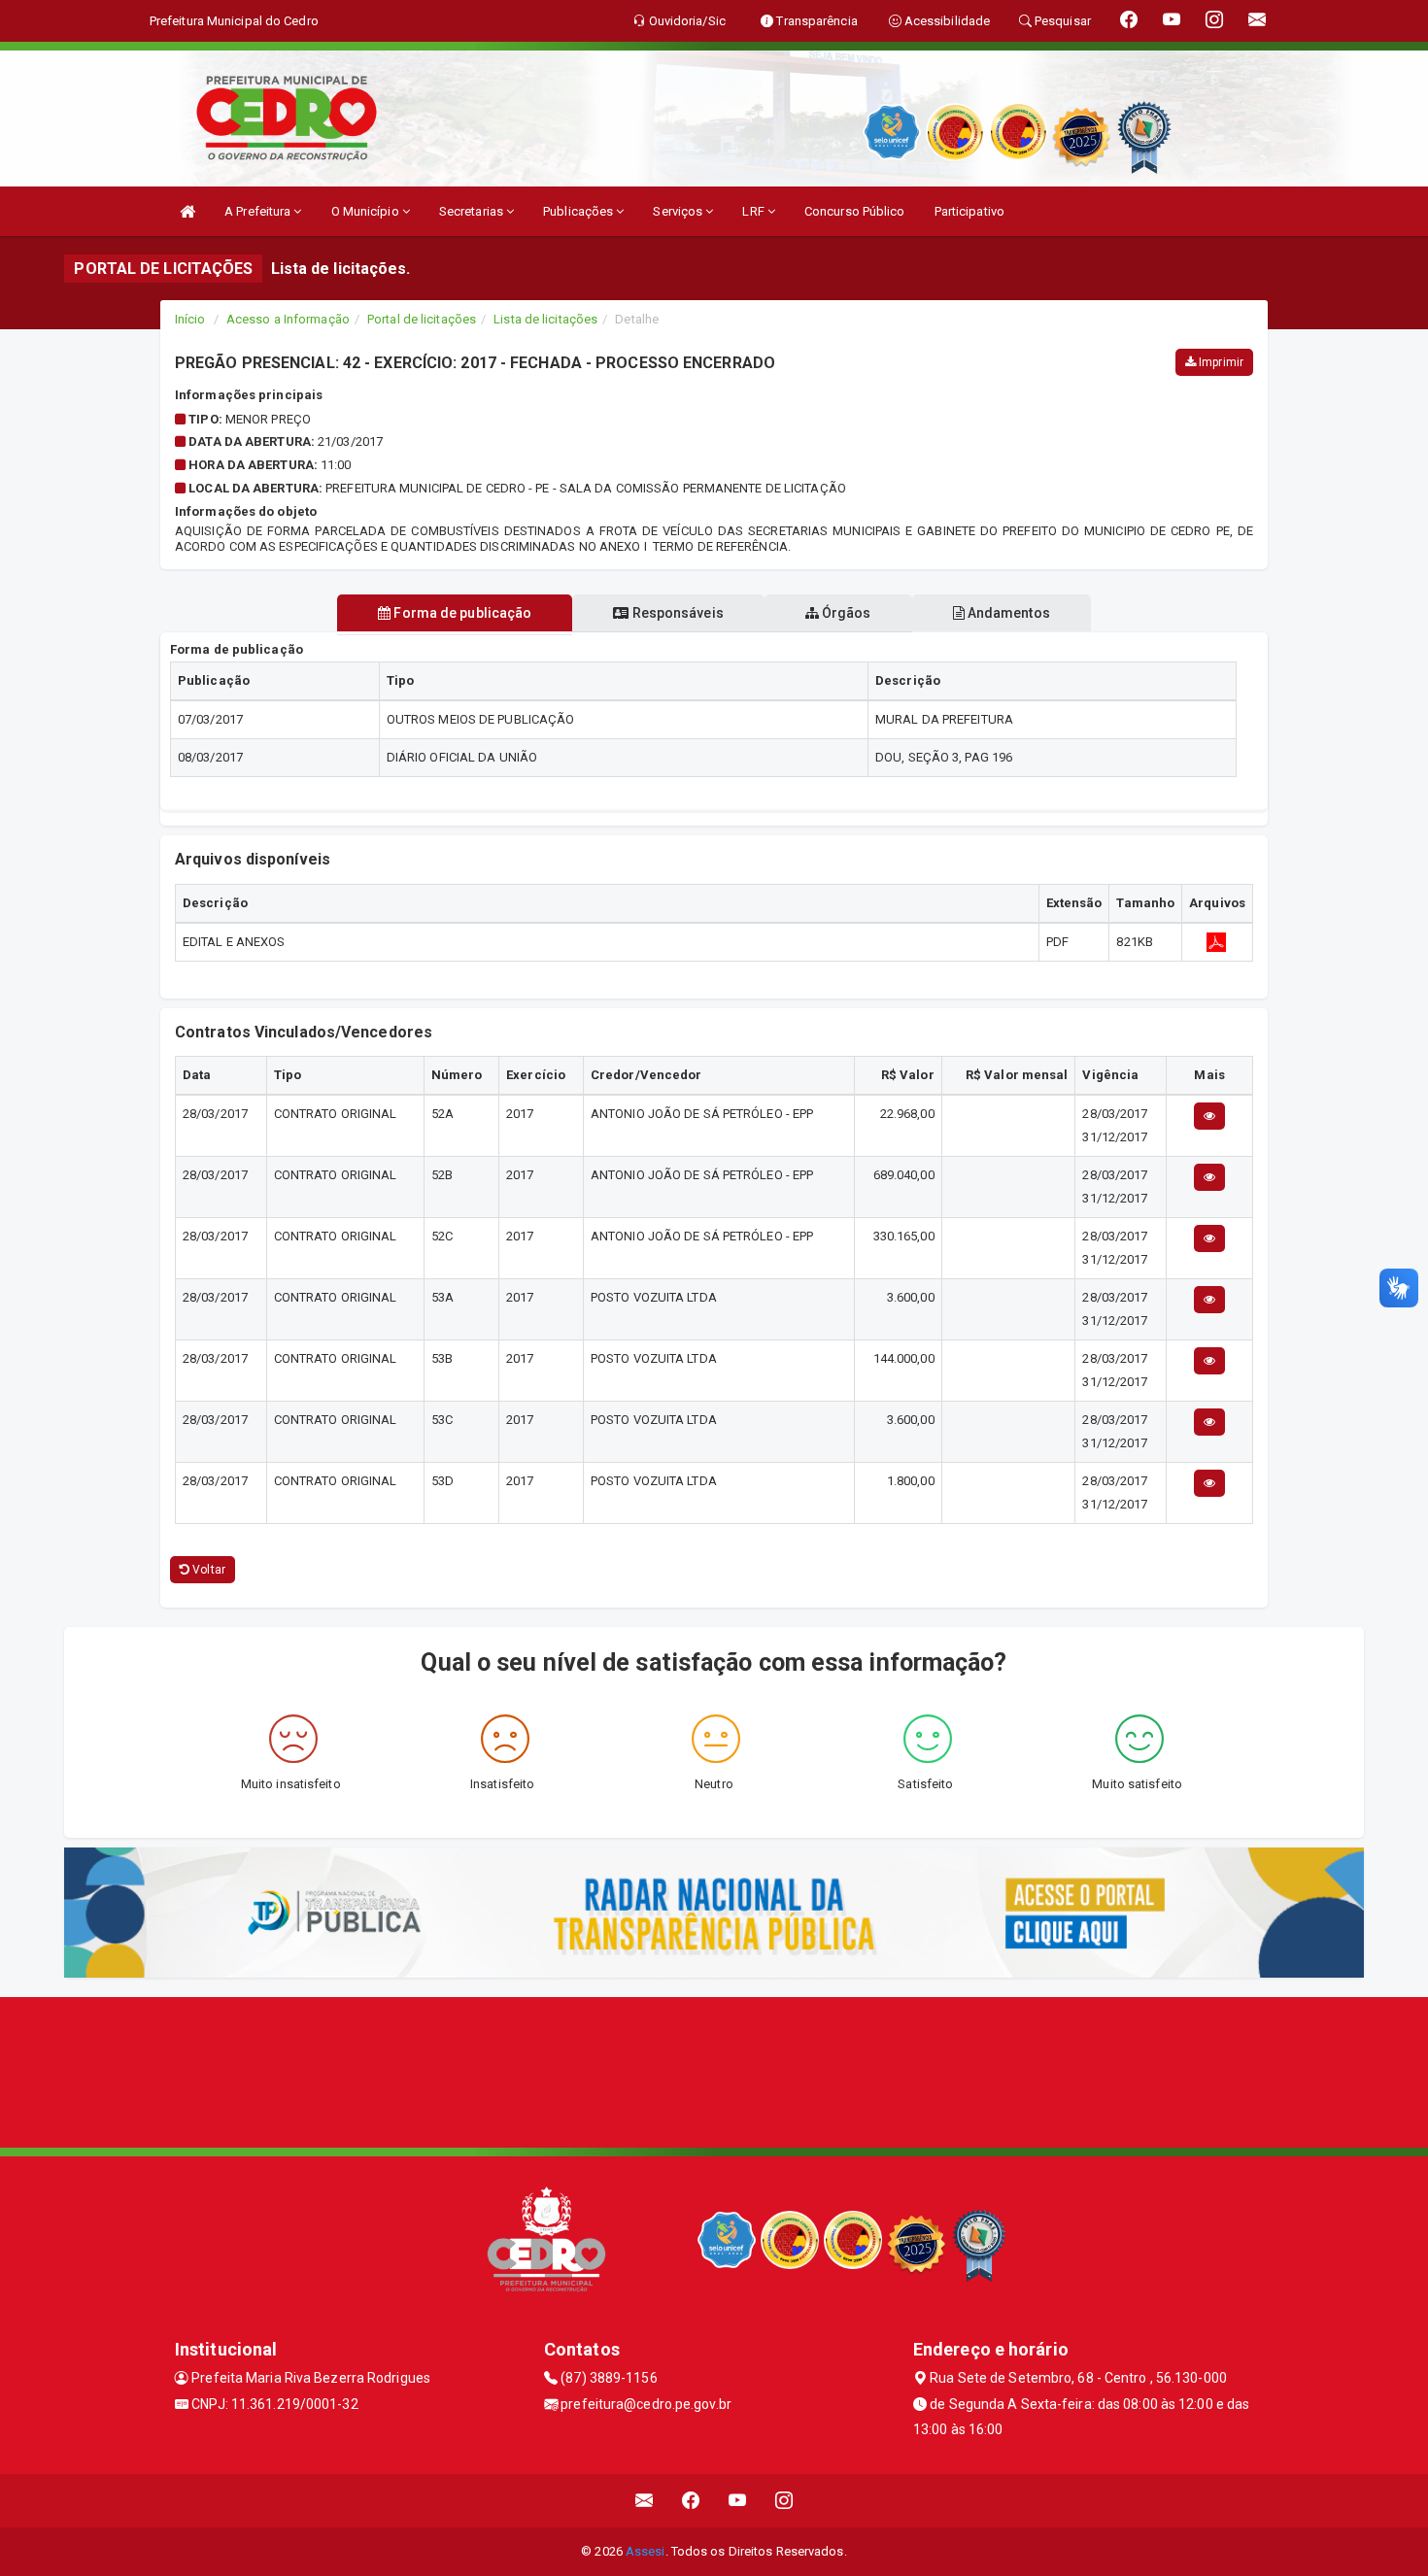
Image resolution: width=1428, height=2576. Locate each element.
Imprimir (1220, 362)
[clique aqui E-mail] (645, 2501)
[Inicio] (187, 211)
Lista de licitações (545, 319)
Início (190, 319)
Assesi (646, 2551)
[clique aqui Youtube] (738, 2501)
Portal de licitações (422, 319)
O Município (367, 211)
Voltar (207, 1570)
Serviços (679, 211)
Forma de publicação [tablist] (461, 613)
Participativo (969, 211)
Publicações (579, 211)
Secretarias (473, 211)
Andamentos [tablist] (1007, 613)
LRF (754, 211)
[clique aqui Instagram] (784, 2501)
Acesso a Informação (288, 319)
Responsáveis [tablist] (676, 613)
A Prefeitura (259, 211)
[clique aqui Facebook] (691, 2501)
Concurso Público (855, 211)
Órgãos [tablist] (845, 613)
